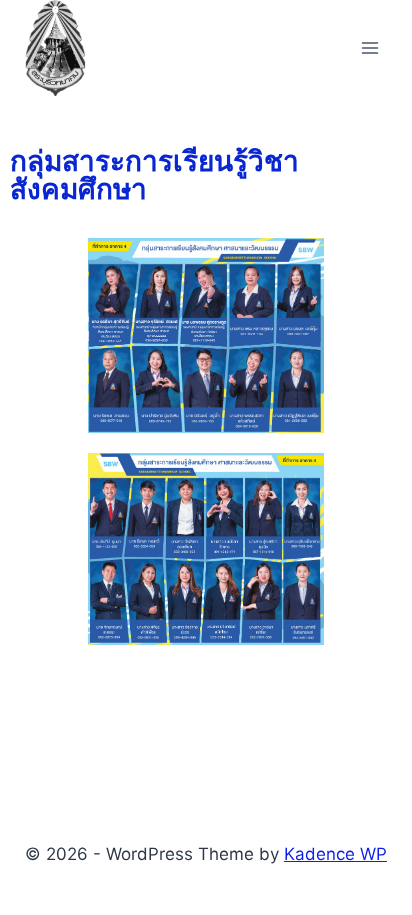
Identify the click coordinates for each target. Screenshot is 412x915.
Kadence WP (335, 854)
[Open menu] (369, 47)
